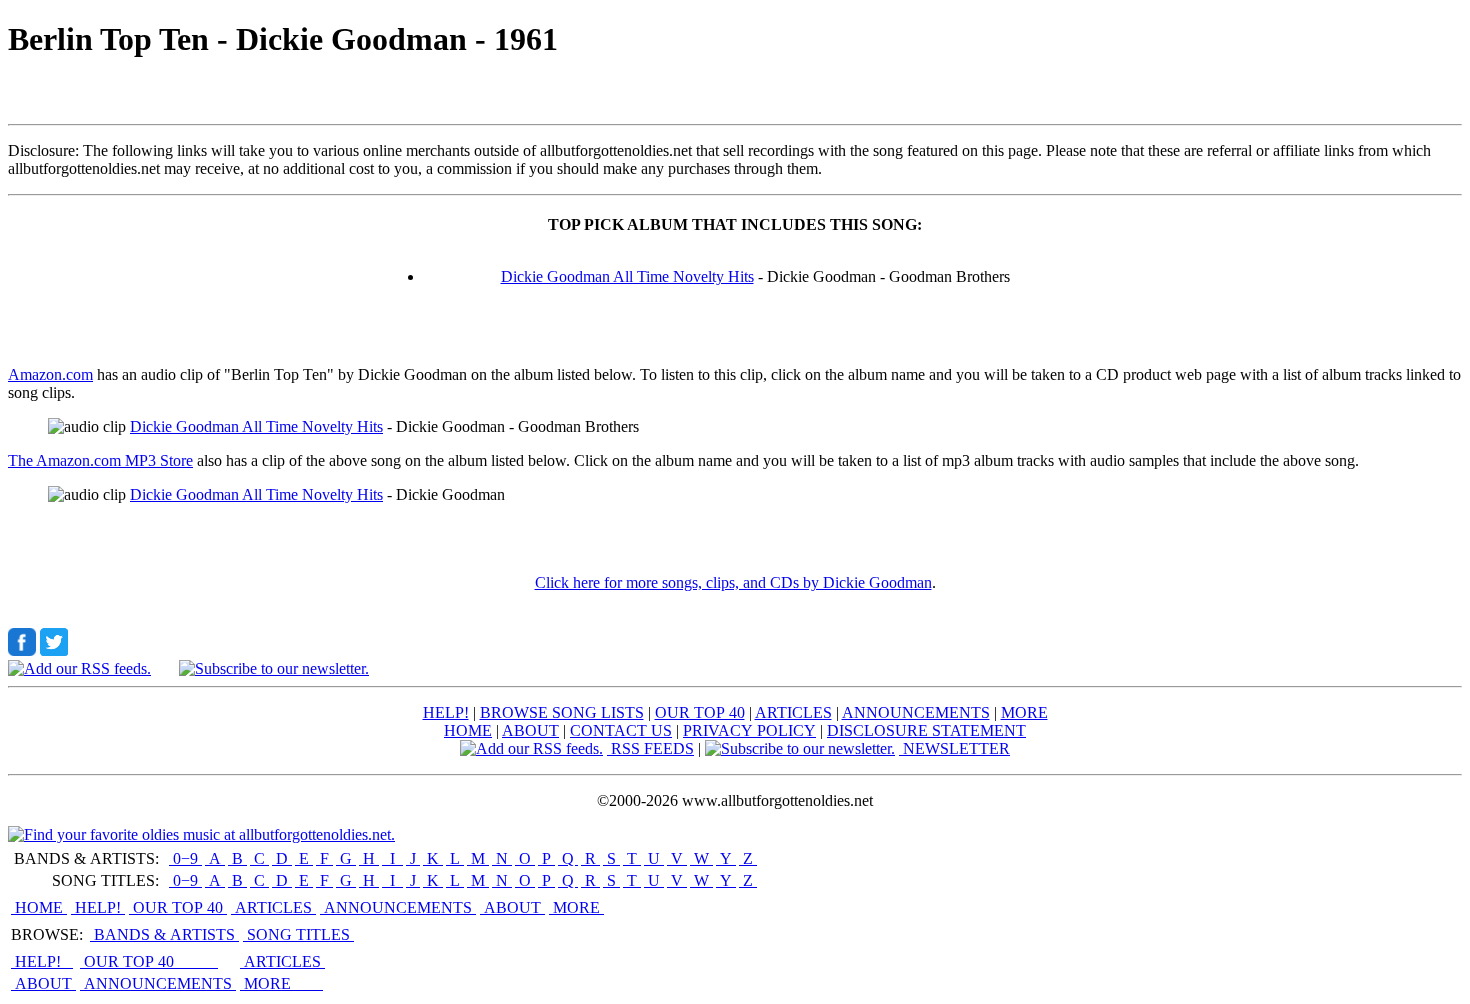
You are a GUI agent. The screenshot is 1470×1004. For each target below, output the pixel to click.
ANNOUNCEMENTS (916, 712)
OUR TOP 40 (700, 712)
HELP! (446, 712)
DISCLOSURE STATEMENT (926, 730)
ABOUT (530, 730)
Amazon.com (50, 374)
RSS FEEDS (650, 748)
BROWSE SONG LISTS (562, 712)
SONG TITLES (298, 934)
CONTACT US (621, 730)
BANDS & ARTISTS (164, 934)
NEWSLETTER (954, 748)
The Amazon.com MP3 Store (100, 460)
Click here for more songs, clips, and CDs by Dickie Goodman (733, 582)
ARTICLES (793, 712)
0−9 (185, 858)
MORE (1024, 712)
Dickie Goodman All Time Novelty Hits (627, 276)
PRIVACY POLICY (749, 730)
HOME (468, 730)
